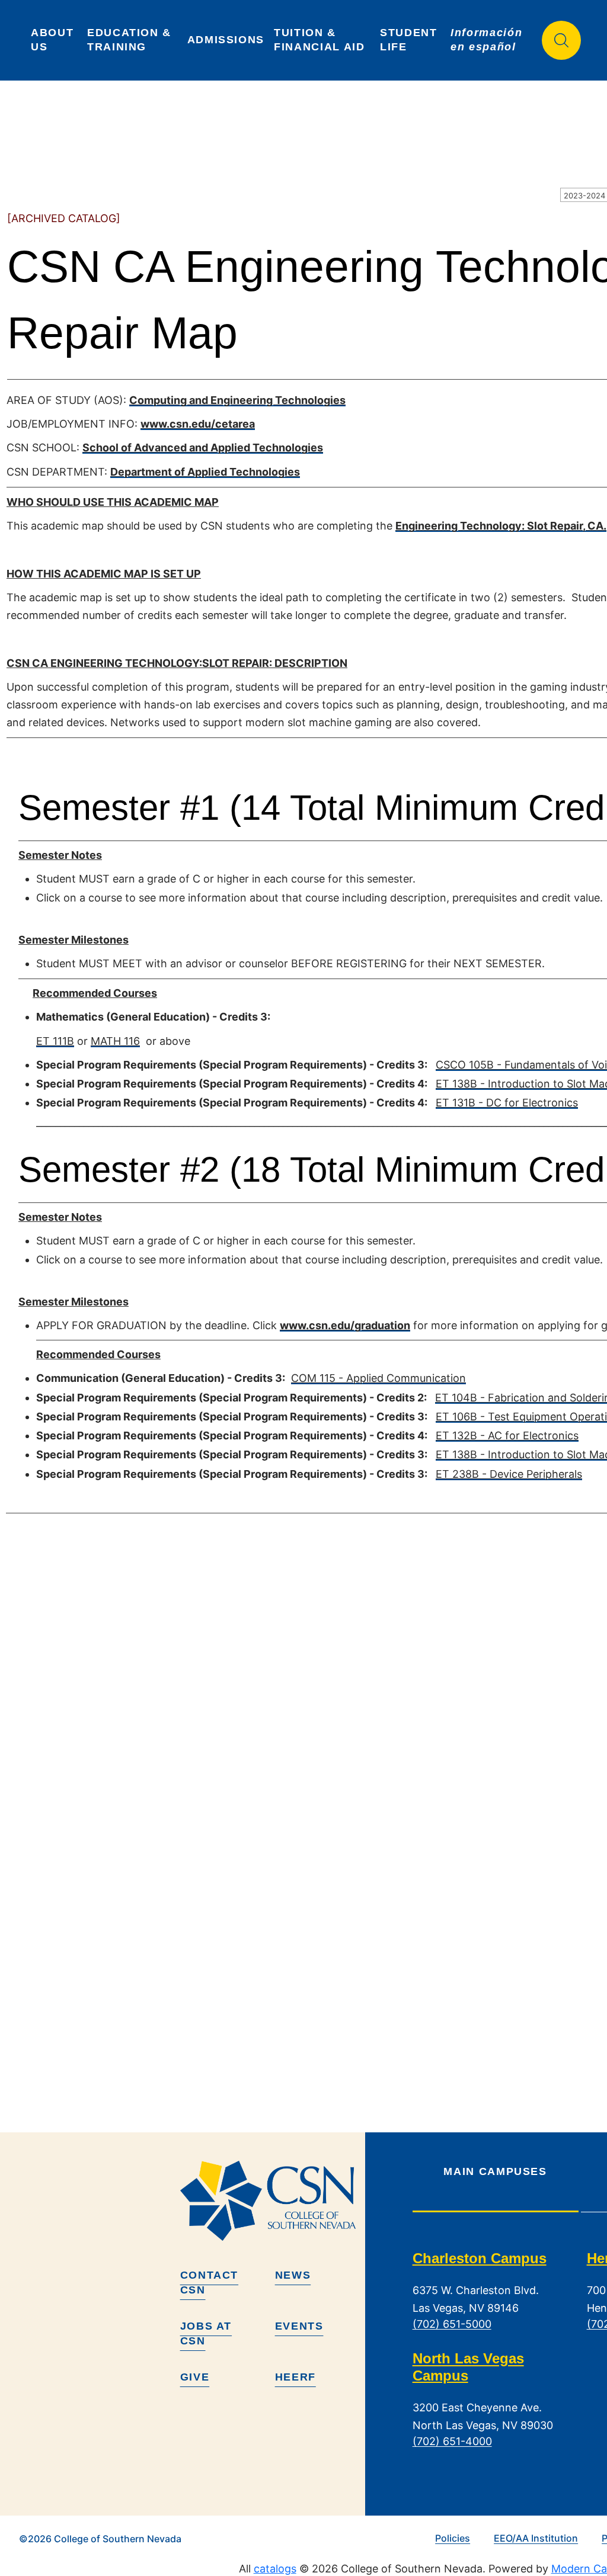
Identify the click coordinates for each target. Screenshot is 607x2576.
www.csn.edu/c (181, 424)
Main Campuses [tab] (495, 2171)
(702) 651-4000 (452, 2442)
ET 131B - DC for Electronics (507, 1103)
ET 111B (55, 1041)
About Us (54, 40)
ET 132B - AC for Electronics (507, 1435)
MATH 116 (115, 1041)
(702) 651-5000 (452, 2325)
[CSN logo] (268, 2200)
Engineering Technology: (461, 526)
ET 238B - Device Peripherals (509, 1474)
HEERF (295, 2377)
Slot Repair (555, 526)
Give (195, 2377)
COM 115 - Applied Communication (378, 1378)
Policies (453, 2538)
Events (299, 2326)
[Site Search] (561, 40)
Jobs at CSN (206, 2333)
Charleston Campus (480, 2258)
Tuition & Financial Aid (319, 40)
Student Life (410, 40)
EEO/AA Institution (536, 2538)
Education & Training (131, 40)
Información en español (488, 40)
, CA (593, 526)
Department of (149, 472)
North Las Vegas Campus (468, 2368)
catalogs (275, 2569)
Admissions (226, 40)
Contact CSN (209, 2283)
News (293, 2275)
